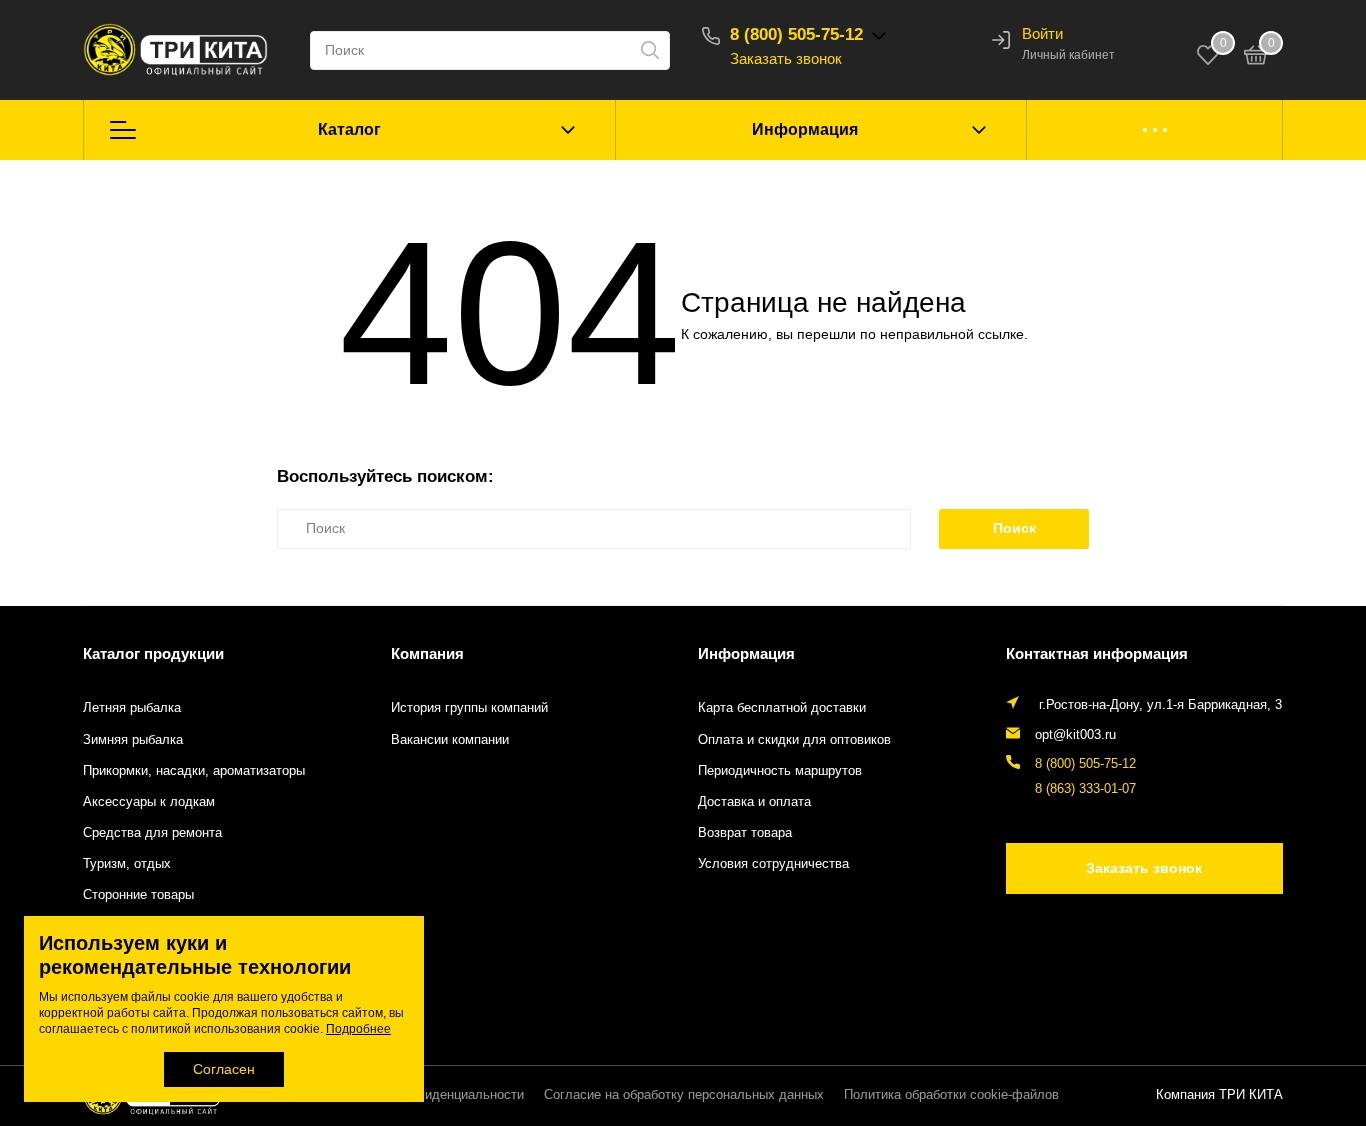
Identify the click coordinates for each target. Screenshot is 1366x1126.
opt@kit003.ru (1075, 735)
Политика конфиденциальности (428, 1095)
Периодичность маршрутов (780, 771)
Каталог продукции (153, 653)
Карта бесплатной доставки (782, 708)
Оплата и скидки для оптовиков (794, 740)
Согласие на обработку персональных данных (684, 1095)
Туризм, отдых (127, 864)
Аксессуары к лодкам (149, 802)
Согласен (224, 1069)
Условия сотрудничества (773, 864)
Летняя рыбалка (132, 708)
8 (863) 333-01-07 (1085, 789)
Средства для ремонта (152, 833)
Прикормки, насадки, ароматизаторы (194, 771)
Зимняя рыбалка (133, 740)
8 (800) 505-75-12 (796, 34)
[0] (1256, 58)
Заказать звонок (786, 58)
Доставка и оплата (754, 802)
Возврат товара (745, 833)
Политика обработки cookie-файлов (951, 1095)
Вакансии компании (450, 740)
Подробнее (358, 1029)
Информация (805, 129)
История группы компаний (469, 708)
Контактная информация (1097, 653)
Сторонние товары (138, 895)
